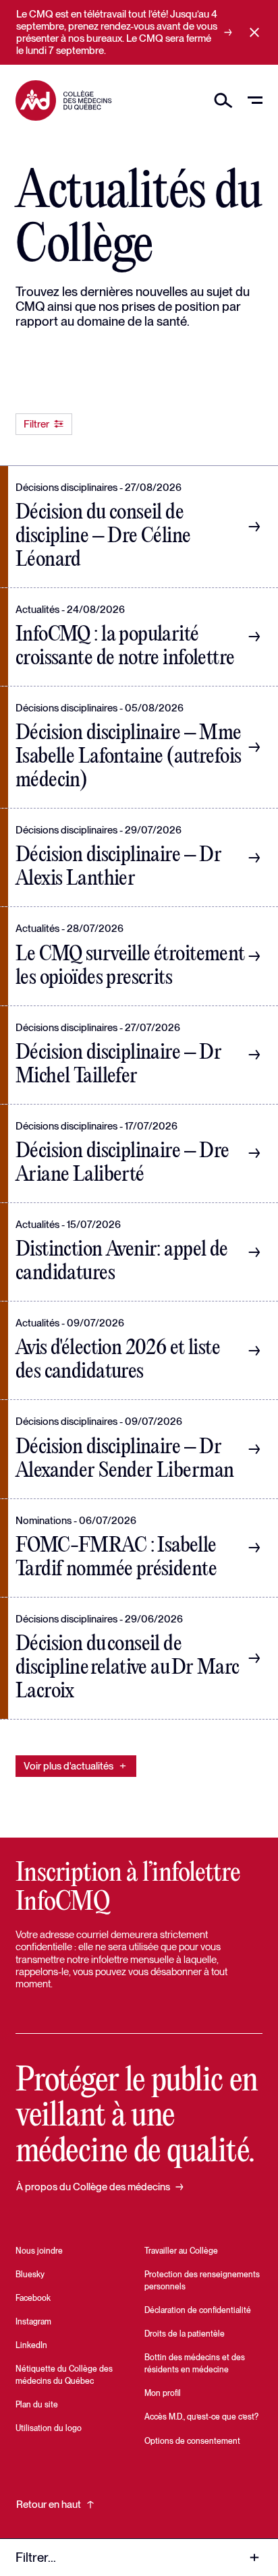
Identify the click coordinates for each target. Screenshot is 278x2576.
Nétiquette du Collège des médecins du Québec (64, 2375)
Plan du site (37, 2405)
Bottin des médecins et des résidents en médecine (195, 2364)
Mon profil (163, 2393)
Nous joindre (39, 2251)
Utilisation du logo (49, 2428)
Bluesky (30, 2275)
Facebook (33, 2298)
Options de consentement (192, 2441)
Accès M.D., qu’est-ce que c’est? (201, 2417)
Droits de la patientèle (185, 2334)
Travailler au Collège (181, 2251)
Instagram (33, 2322)
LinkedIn (31, 2345)
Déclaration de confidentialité (198, 2310)
